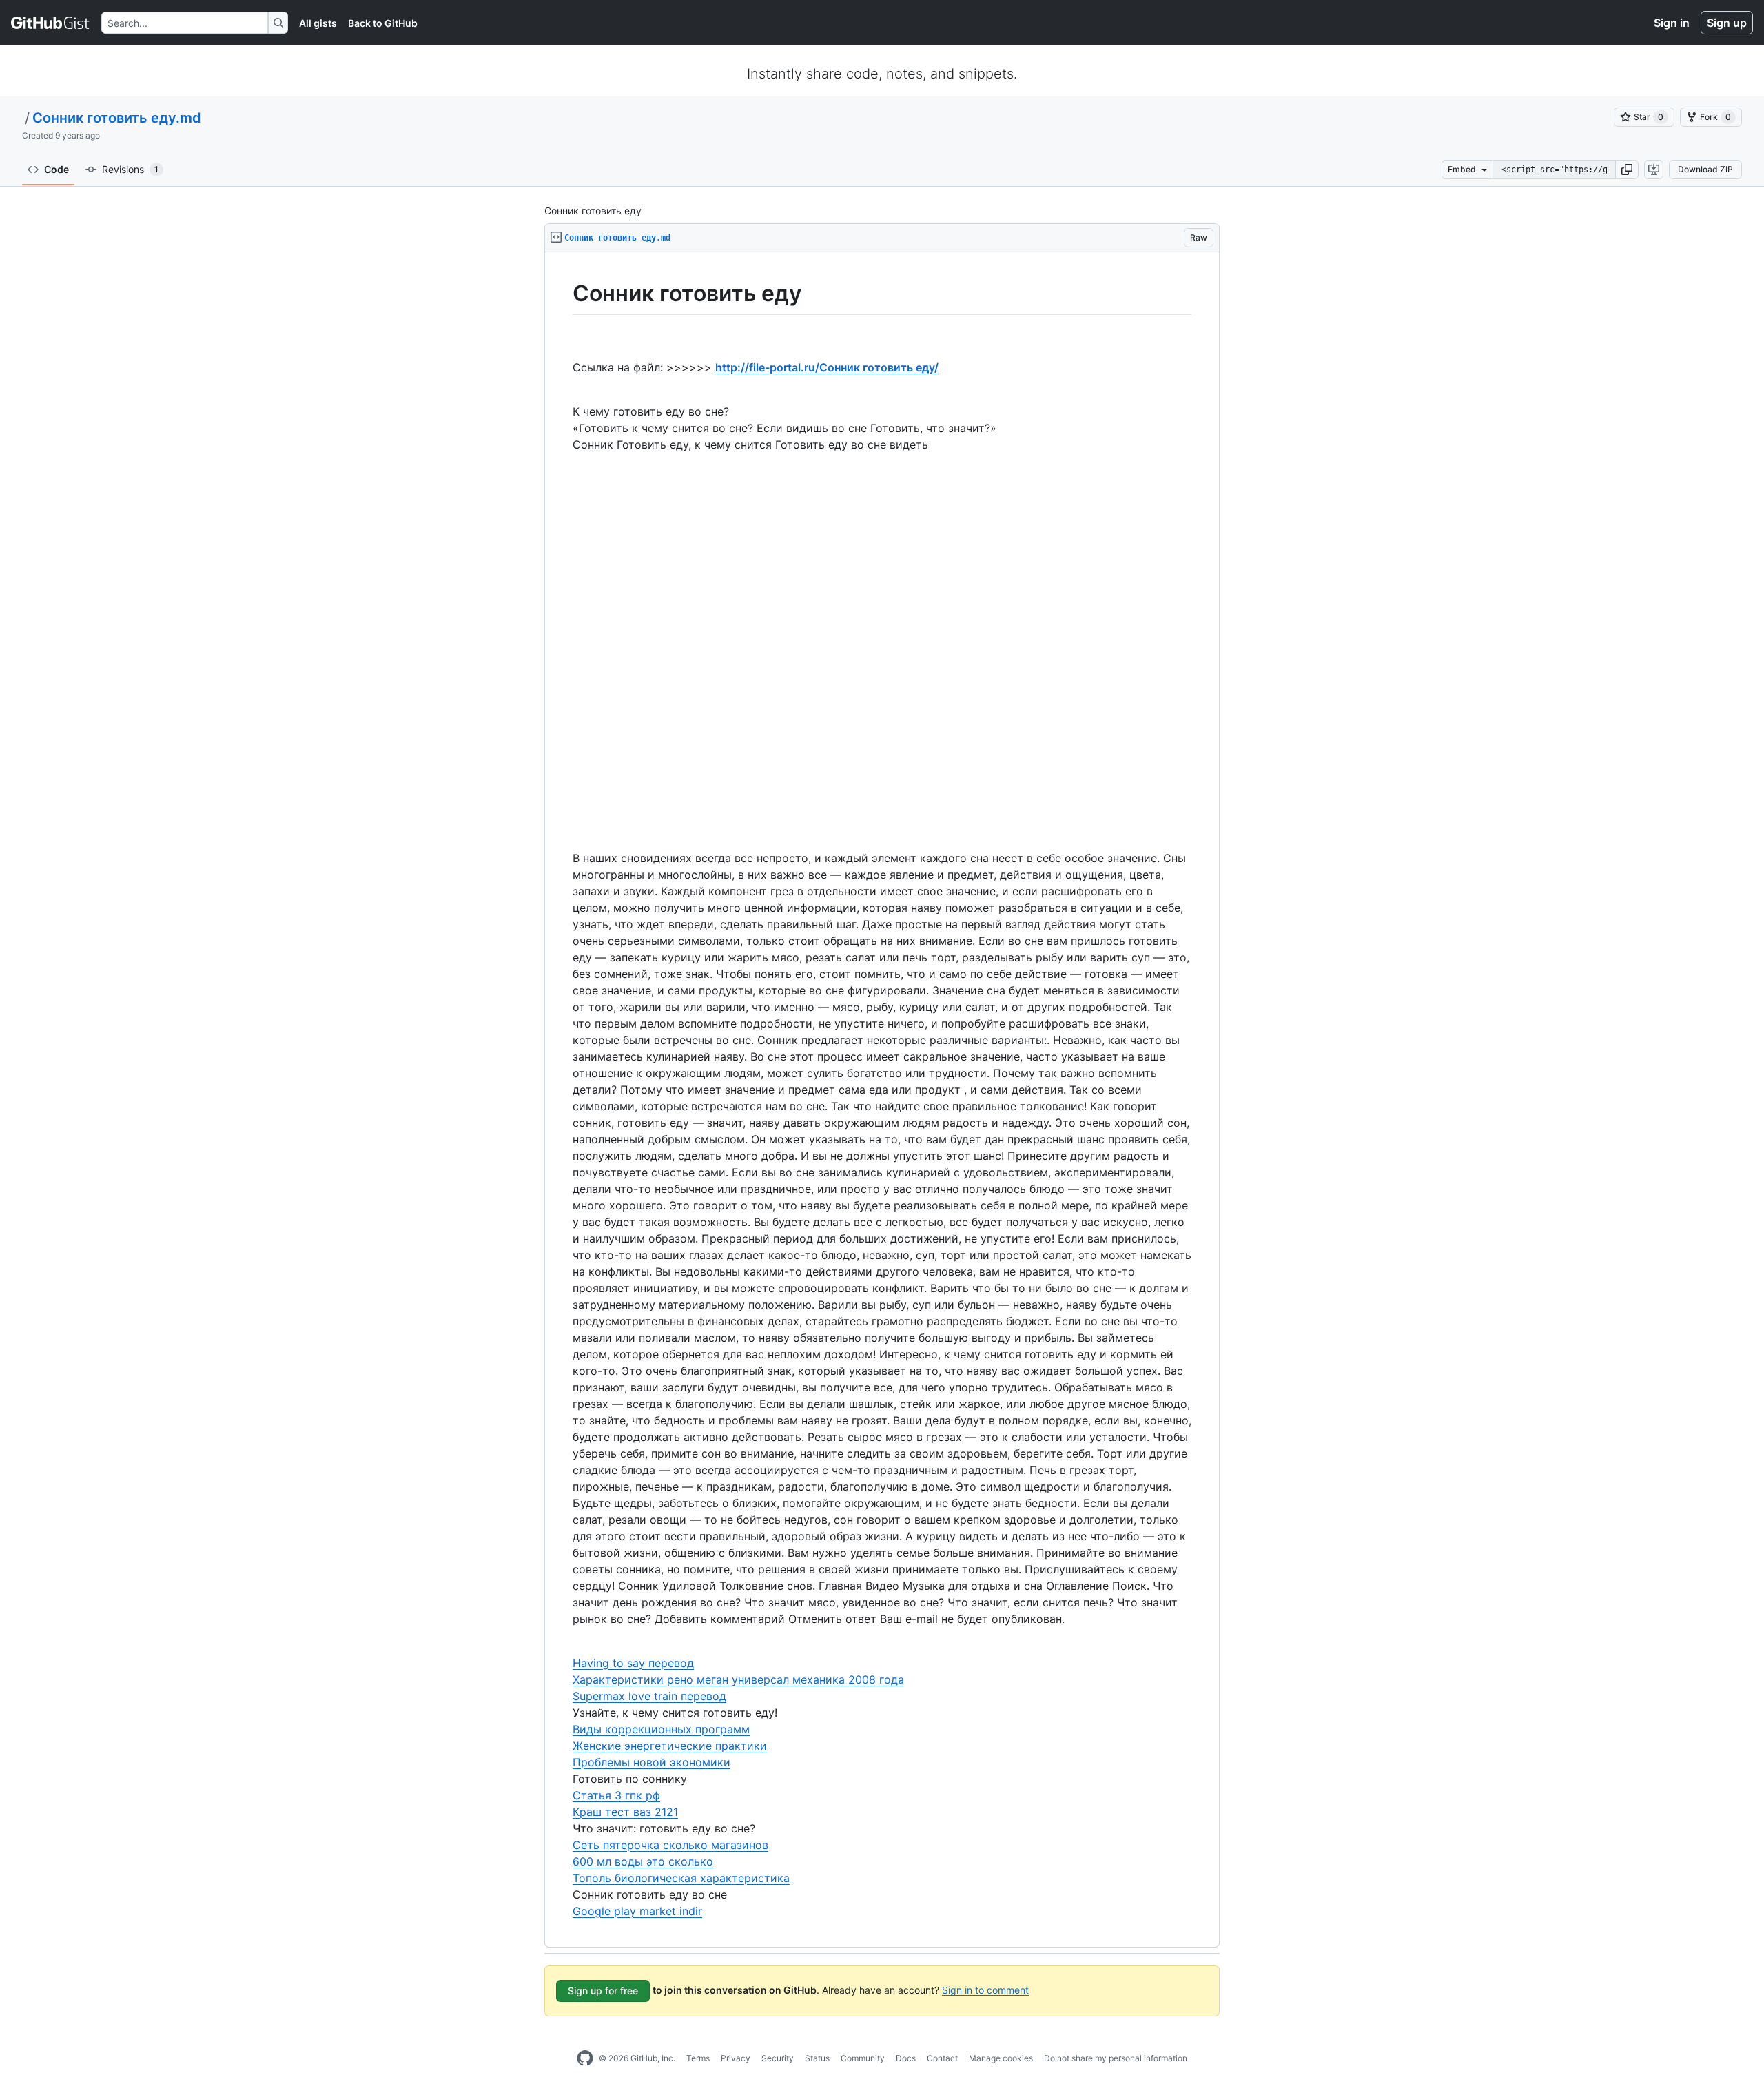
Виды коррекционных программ (661, 1729)
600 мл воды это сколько (643, 1861)
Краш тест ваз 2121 (625, 1812)
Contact (942, 2058)
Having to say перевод (633, 1663)
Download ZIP (1705, 169)
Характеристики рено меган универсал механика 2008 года (738, 1679)
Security (778, 2058)
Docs (906, 2058)
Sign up (1727, 23)
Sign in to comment (985, 1989)
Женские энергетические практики (670, 1746)
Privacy (736, 2058)
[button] (1627, 170)
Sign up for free (603, 1991)
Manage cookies (1001, 2058)
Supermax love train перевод (649, 1696)
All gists (318, 23)
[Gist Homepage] (51, 23)
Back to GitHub (383, 23)
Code (57, 169)
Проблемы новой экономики (652, 1762)
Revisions (130, 169)
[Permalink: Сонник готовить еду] (563, 294)
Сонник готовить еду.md (117, 118)
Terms (698, 2058)
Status (817, 2058)
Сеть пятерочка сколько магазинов (670, 1845)
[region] (882, 1100)
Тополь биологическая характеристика (681, 1878)
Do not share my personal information (1116, 2058)
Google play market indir (637, 1911)
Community (863, 2058)
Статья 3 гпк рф (616, 1795)
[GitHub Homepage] (585, 2058)
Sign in (1672, 23)
